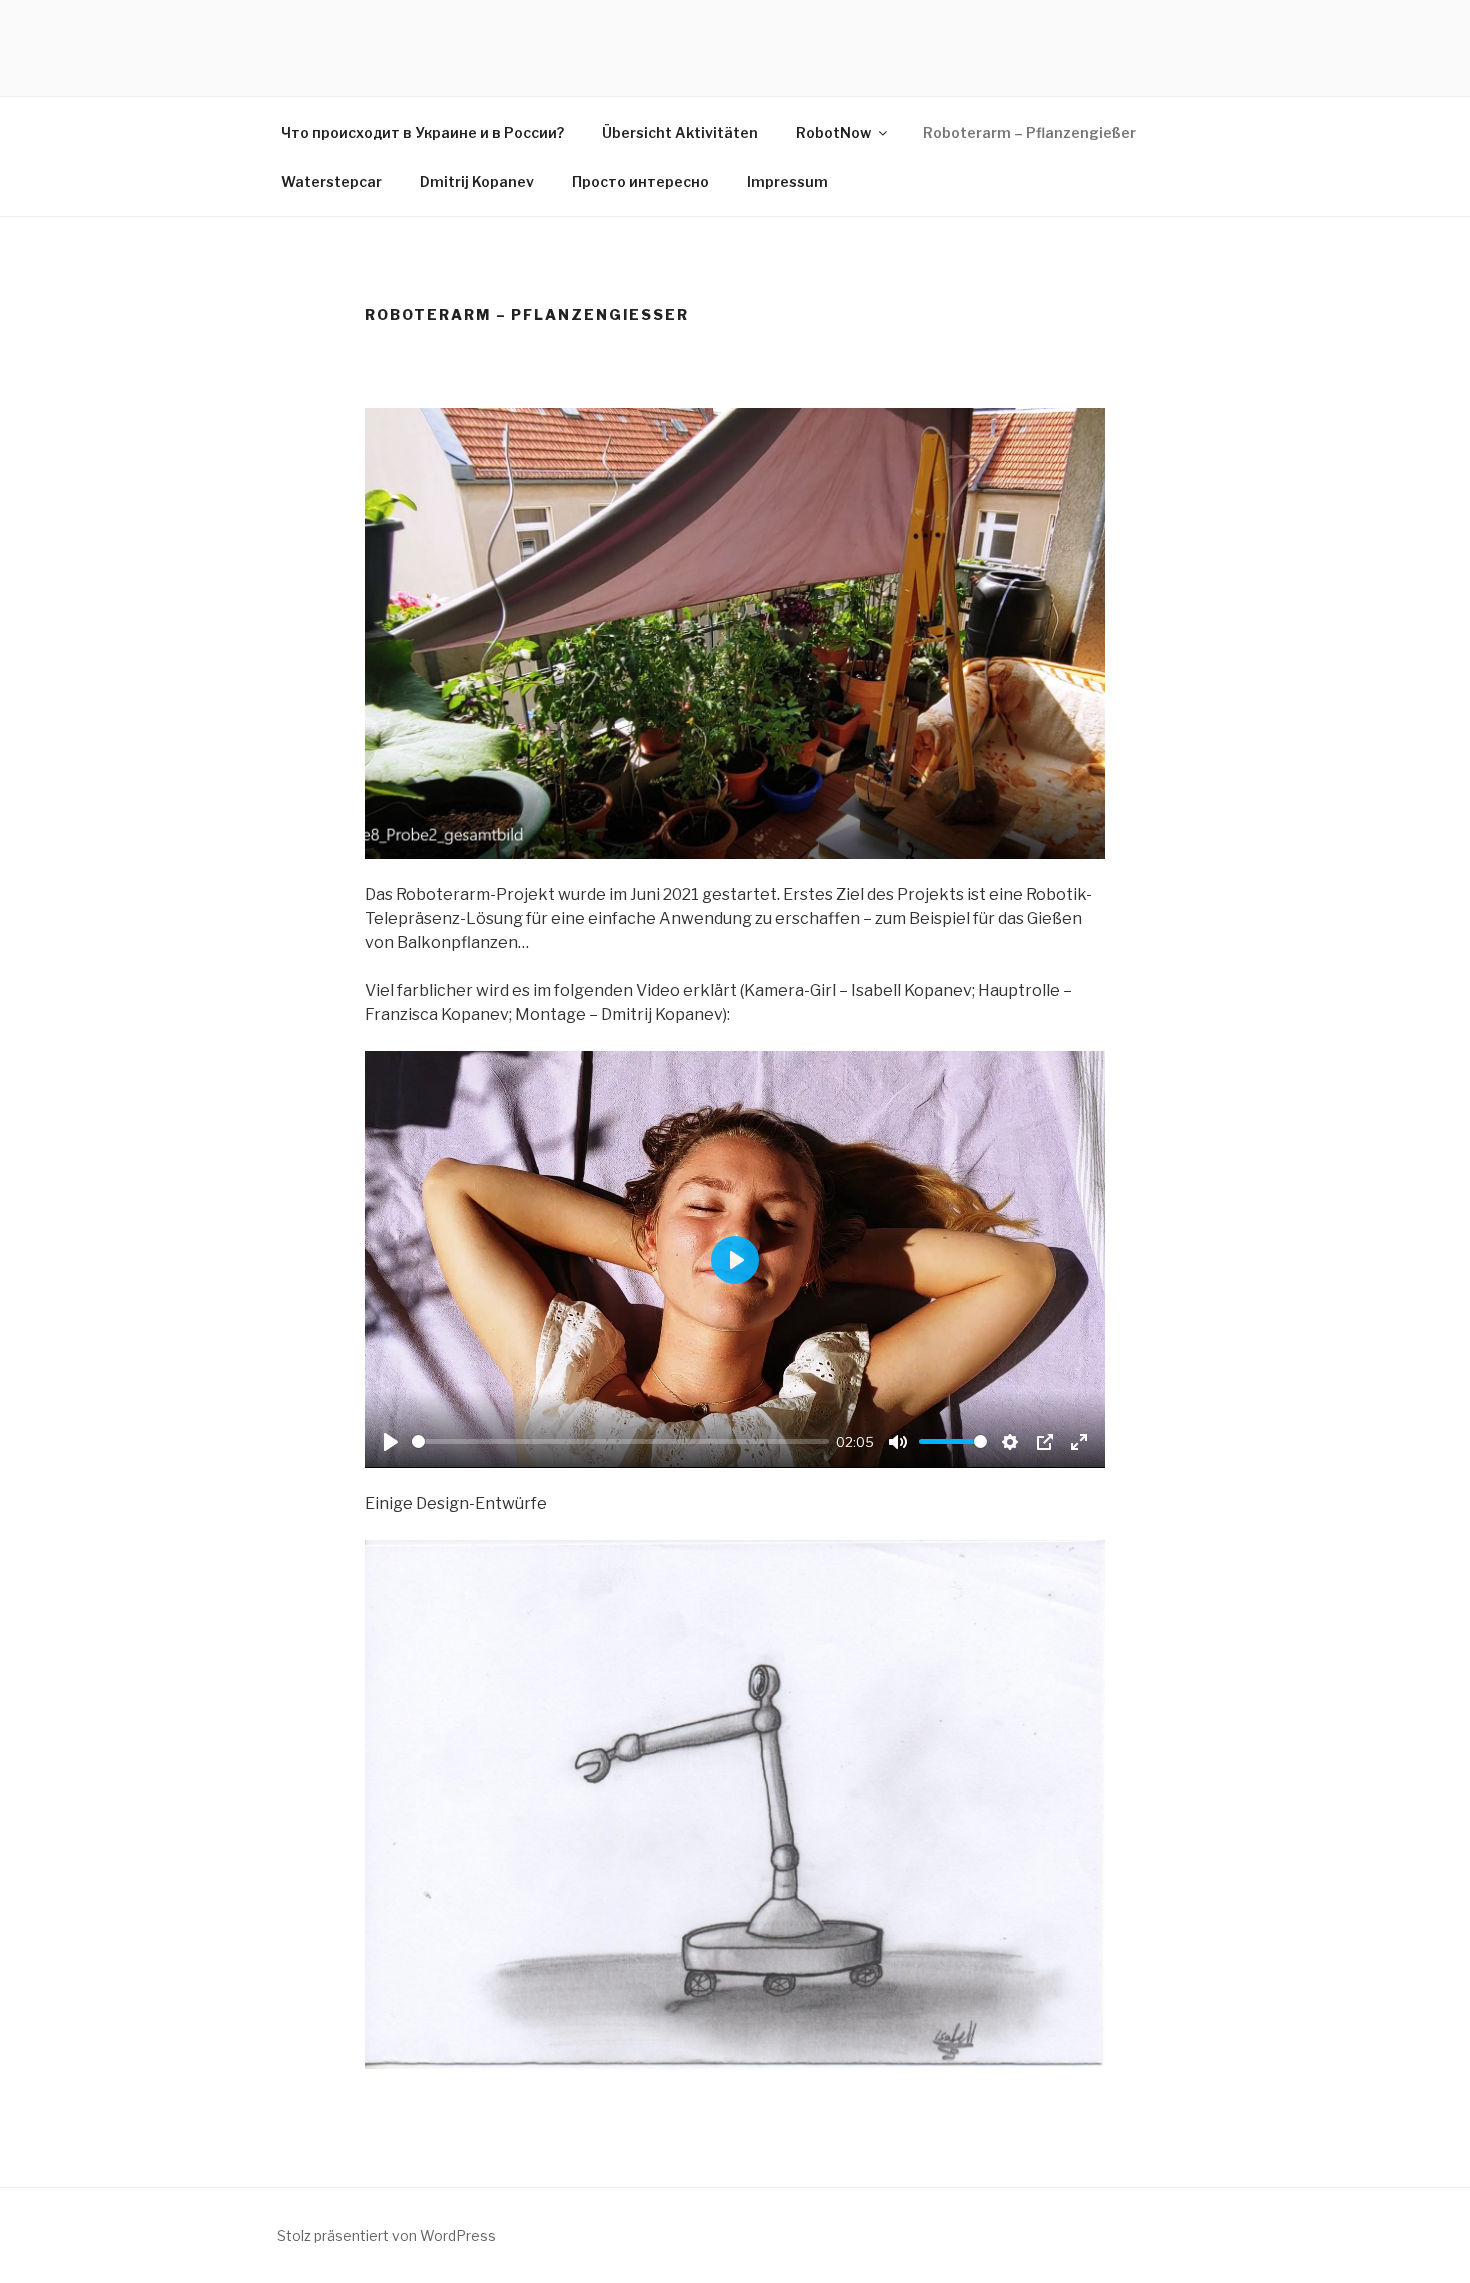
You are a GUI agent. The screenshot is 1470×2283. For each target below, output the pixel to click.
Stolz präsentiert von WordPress (386, 2235)
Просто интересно (640, 181)
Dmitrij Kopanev (477, 181)
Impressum (787, 181)
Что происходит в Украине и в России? (422, 132)
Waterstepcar (331, 181)
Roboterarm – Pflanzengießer (1029, 132)
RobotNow (833, 132)
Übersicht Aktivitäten (680, 132)
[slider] (620, 1441)
